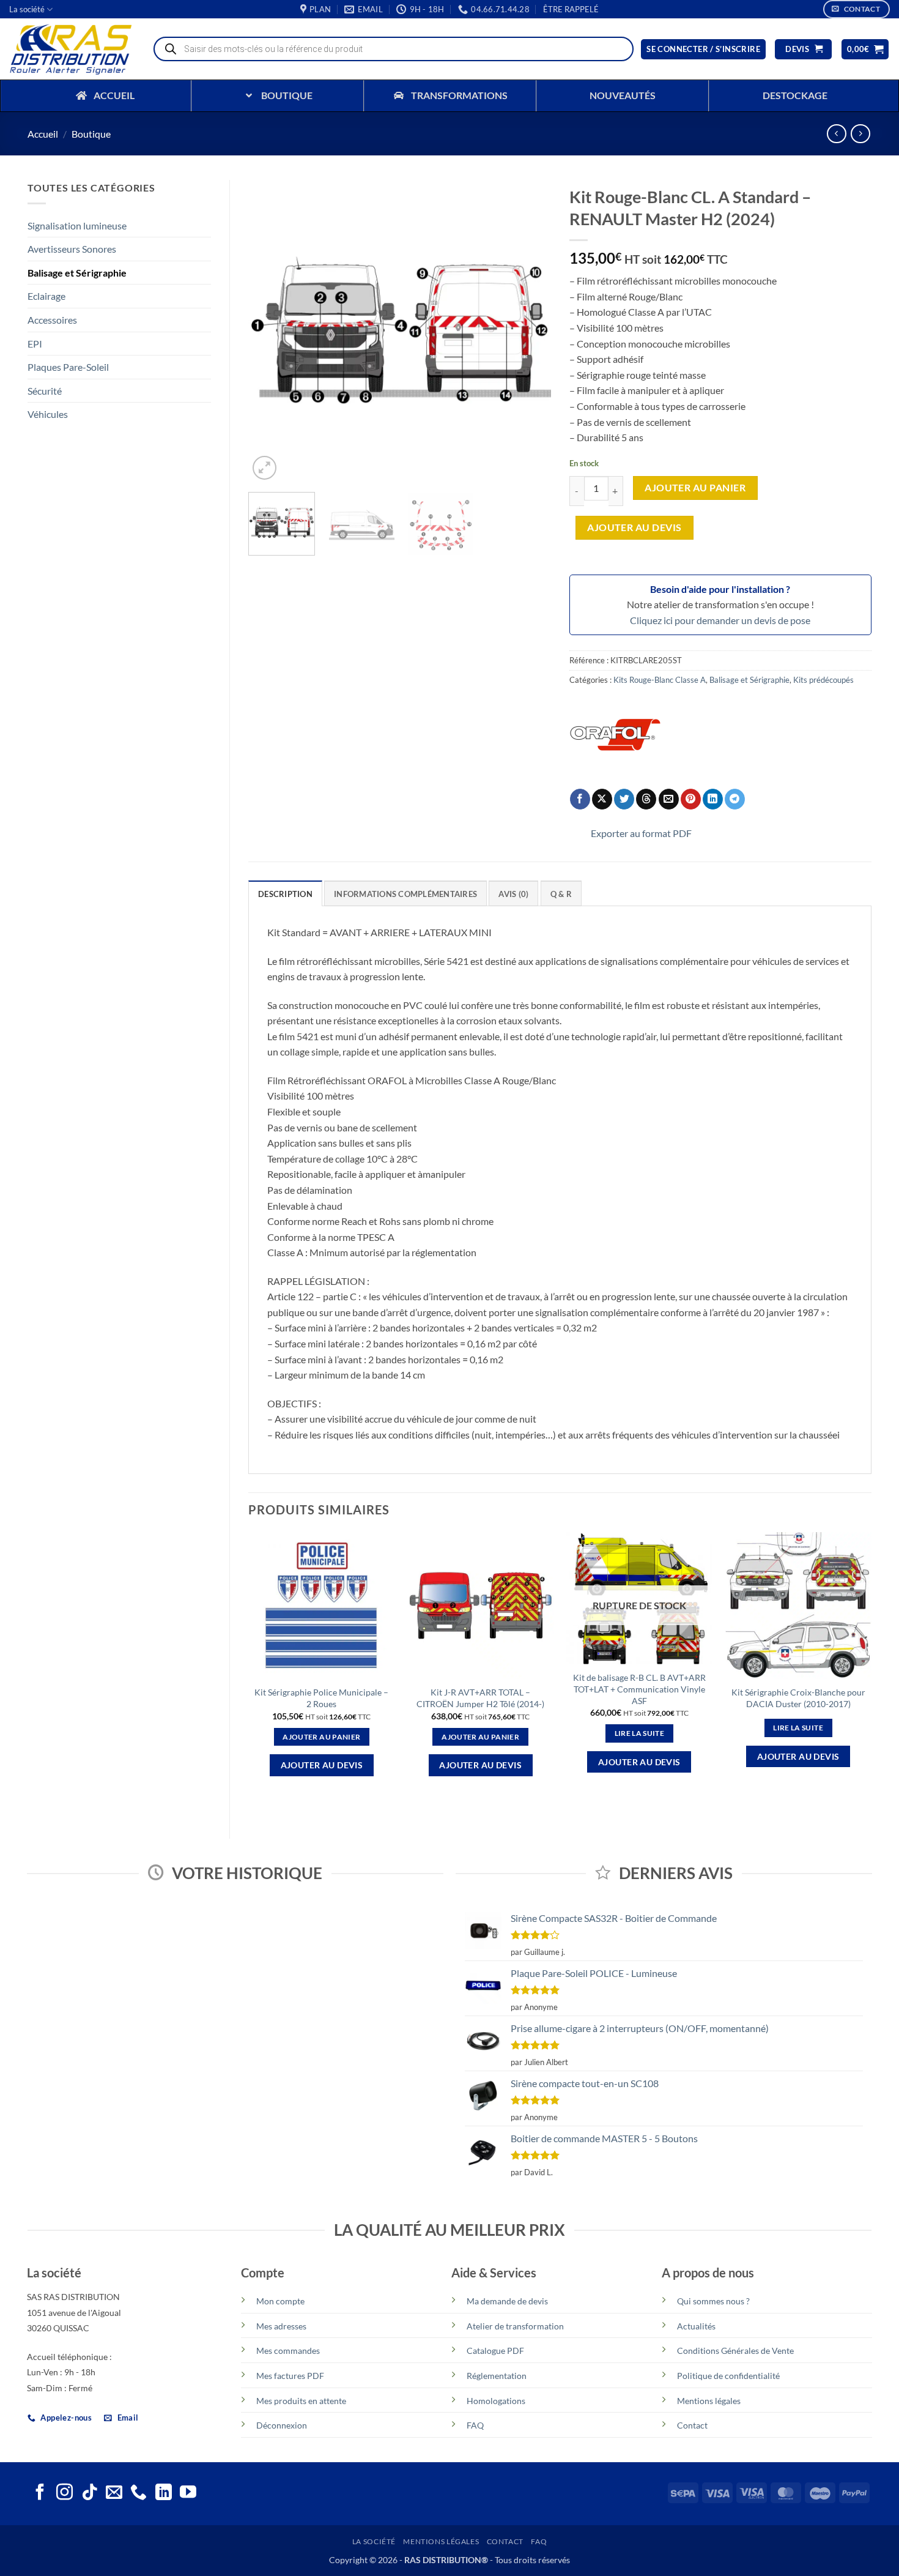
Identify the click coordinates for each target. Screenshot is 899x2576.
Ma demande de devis (507, 2301)
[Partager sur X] (602, 799)
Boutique (91, 134)
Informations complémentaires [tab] (405, 894)
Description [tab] (285, 894)
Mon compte (280, 2301)
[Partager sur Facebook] (580, 799)
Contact (692, 2425)
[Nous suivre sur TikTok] (90, 2493)
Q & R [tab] (561, 894)
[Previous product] (860, 134)
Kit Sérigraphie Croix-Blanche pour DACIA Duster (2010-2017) (798, 1698)
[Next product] (836, 134)
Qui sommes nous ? (713, 2301)
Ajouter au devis (634, 527)
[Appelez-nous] (139, 2493)
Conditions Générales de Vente (735, 2351)
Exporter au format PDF (641, 833)
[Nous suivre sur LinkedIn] (164, 2493)
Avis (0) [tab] (513, 894)
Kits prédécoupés (823, 680)
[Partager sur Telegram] (735, 799)
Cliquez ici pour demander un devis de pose (720, 620)
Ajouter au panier (695, 488)
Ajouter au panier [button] (321, 1737)
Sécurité (45, 391)
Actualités (696, 2326)
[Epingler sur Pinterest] (691, 799)
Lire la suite (640, 1733)
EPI (35, 344)
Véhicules (48, 414)
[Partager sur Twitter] (624, 799)
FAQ (475, 2425)
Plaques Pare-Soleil (68, 367)
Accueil (43, 134)
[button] (571, 9)
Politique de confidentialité (728, 2376)
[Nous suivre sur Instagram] (65, 2493)
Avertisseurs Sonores (72, 249)
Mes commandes (288, 2351)
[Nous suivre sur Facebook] (40, 2493)
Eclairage (46, 296)
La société (27, 9)
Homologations (496, 2401)
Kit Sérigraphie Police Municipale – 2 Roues (321, 1698)
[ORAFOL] (615, 735)
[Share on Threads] (646, 799)
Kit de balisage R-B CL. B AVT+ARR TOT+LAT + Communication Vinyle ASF (639, 1689)
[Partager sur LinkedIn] (713, 799)
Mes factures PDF (290, 2376)
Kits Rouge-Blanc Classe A (660, 680)
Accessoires (52, 320)
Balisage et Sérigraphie (77, 273)
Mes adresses (281, 2326)
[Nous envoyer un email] (114, 2493)
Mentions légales (709, 2401)
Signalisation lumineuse (77, 225)
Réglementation (497, 2376)
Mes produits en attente (301, 2401)
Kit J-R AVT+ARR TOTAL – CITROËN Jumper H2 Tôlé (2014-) (480, 1698)
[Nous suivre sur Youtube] (188, 2493)
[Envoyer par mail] (669, 799)
